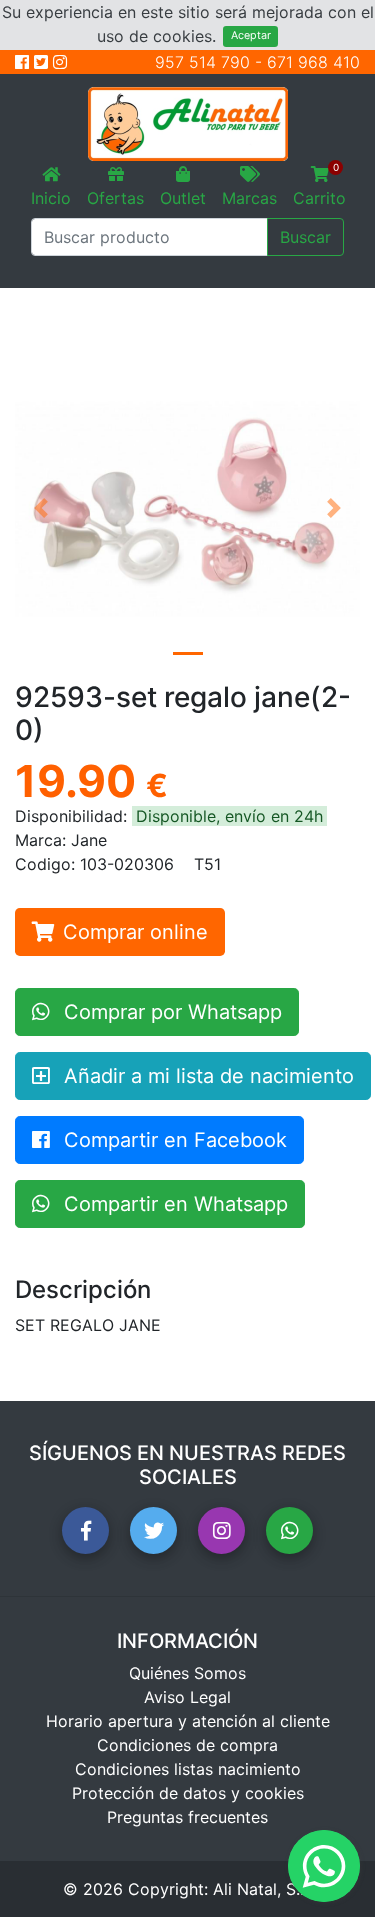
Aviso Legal (187, 1697)
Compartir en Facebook (172, 1140)
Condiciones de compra (187, 1745)
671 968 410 (313, 62)
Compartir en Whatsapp (173, 1204)
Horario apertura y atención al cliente (188, 1721)
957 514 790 (202, 62)
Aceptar (251, 35)
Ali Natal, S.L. (263, 1889)
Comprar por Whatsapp (170, 1012)
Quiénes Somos (187, 1673)
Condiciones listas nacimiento (188, 1769)
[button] (41, 508)
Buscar (305, 237)
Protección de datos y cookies (188, 1793)
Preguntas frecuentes (187, 1817)
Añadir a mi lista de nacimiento (206, 1076)
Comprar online (135, 932)
